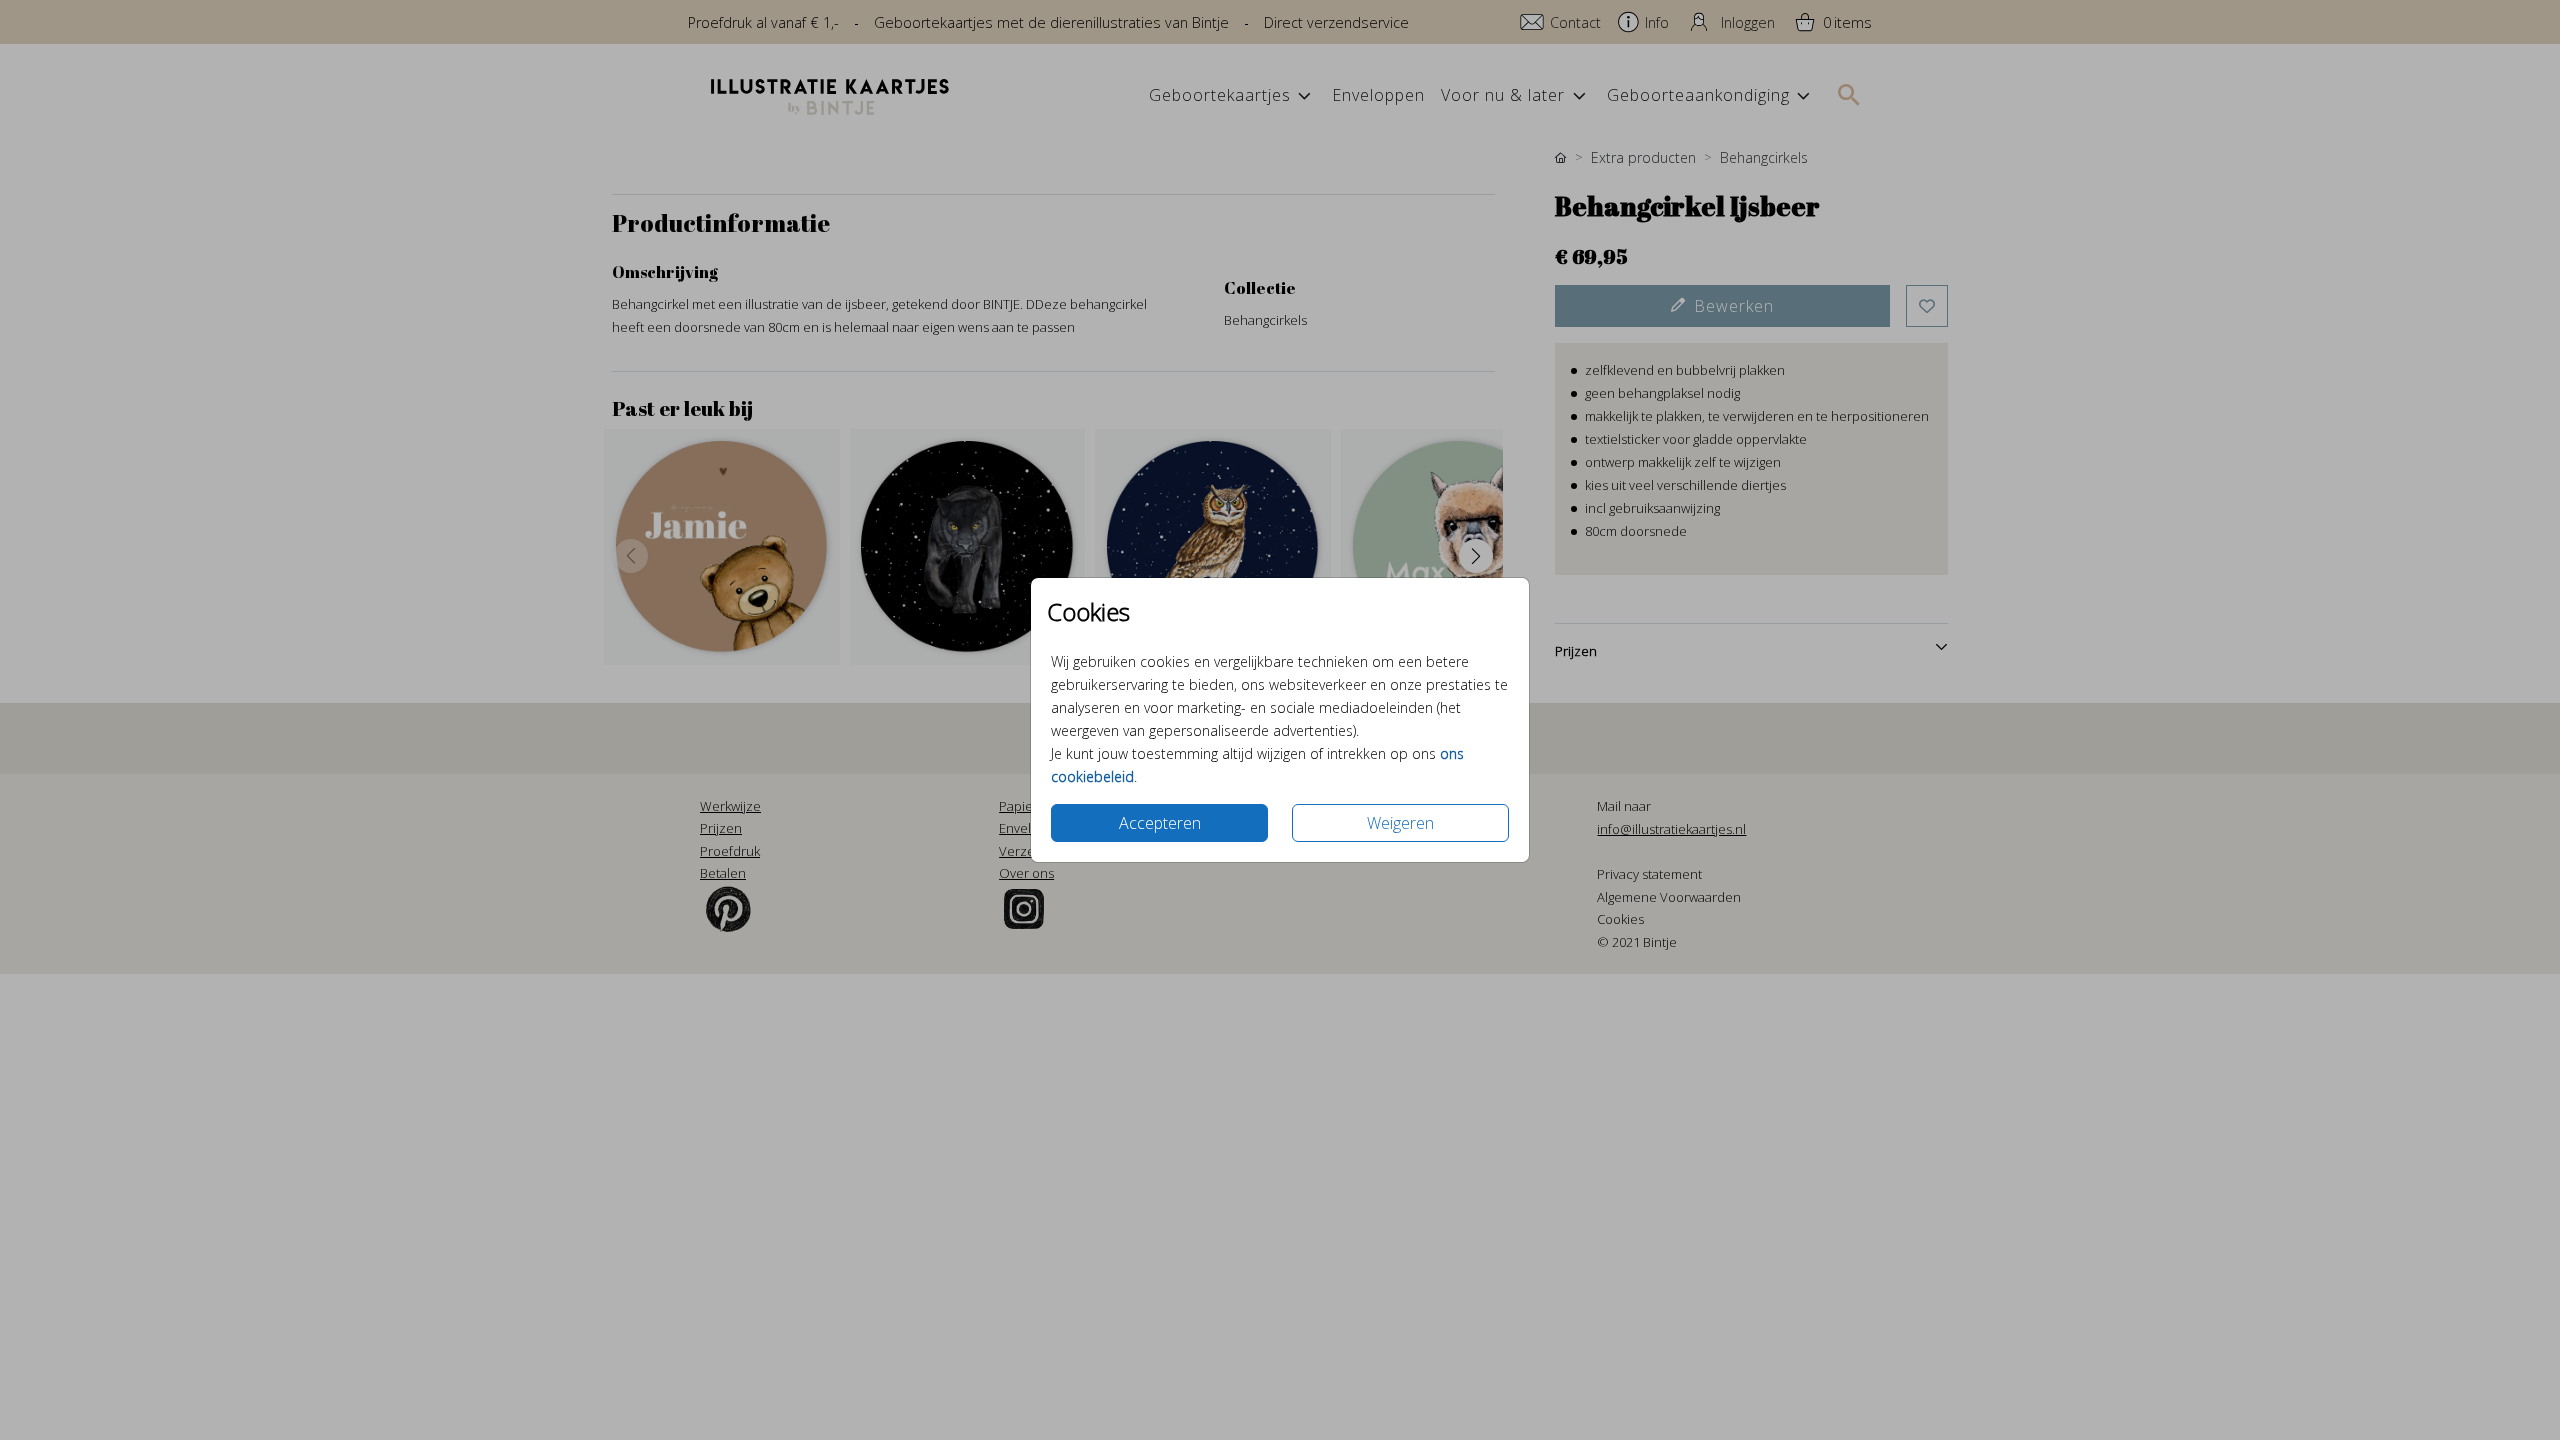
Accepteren (1160, 823)
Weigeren (1400, 823)
